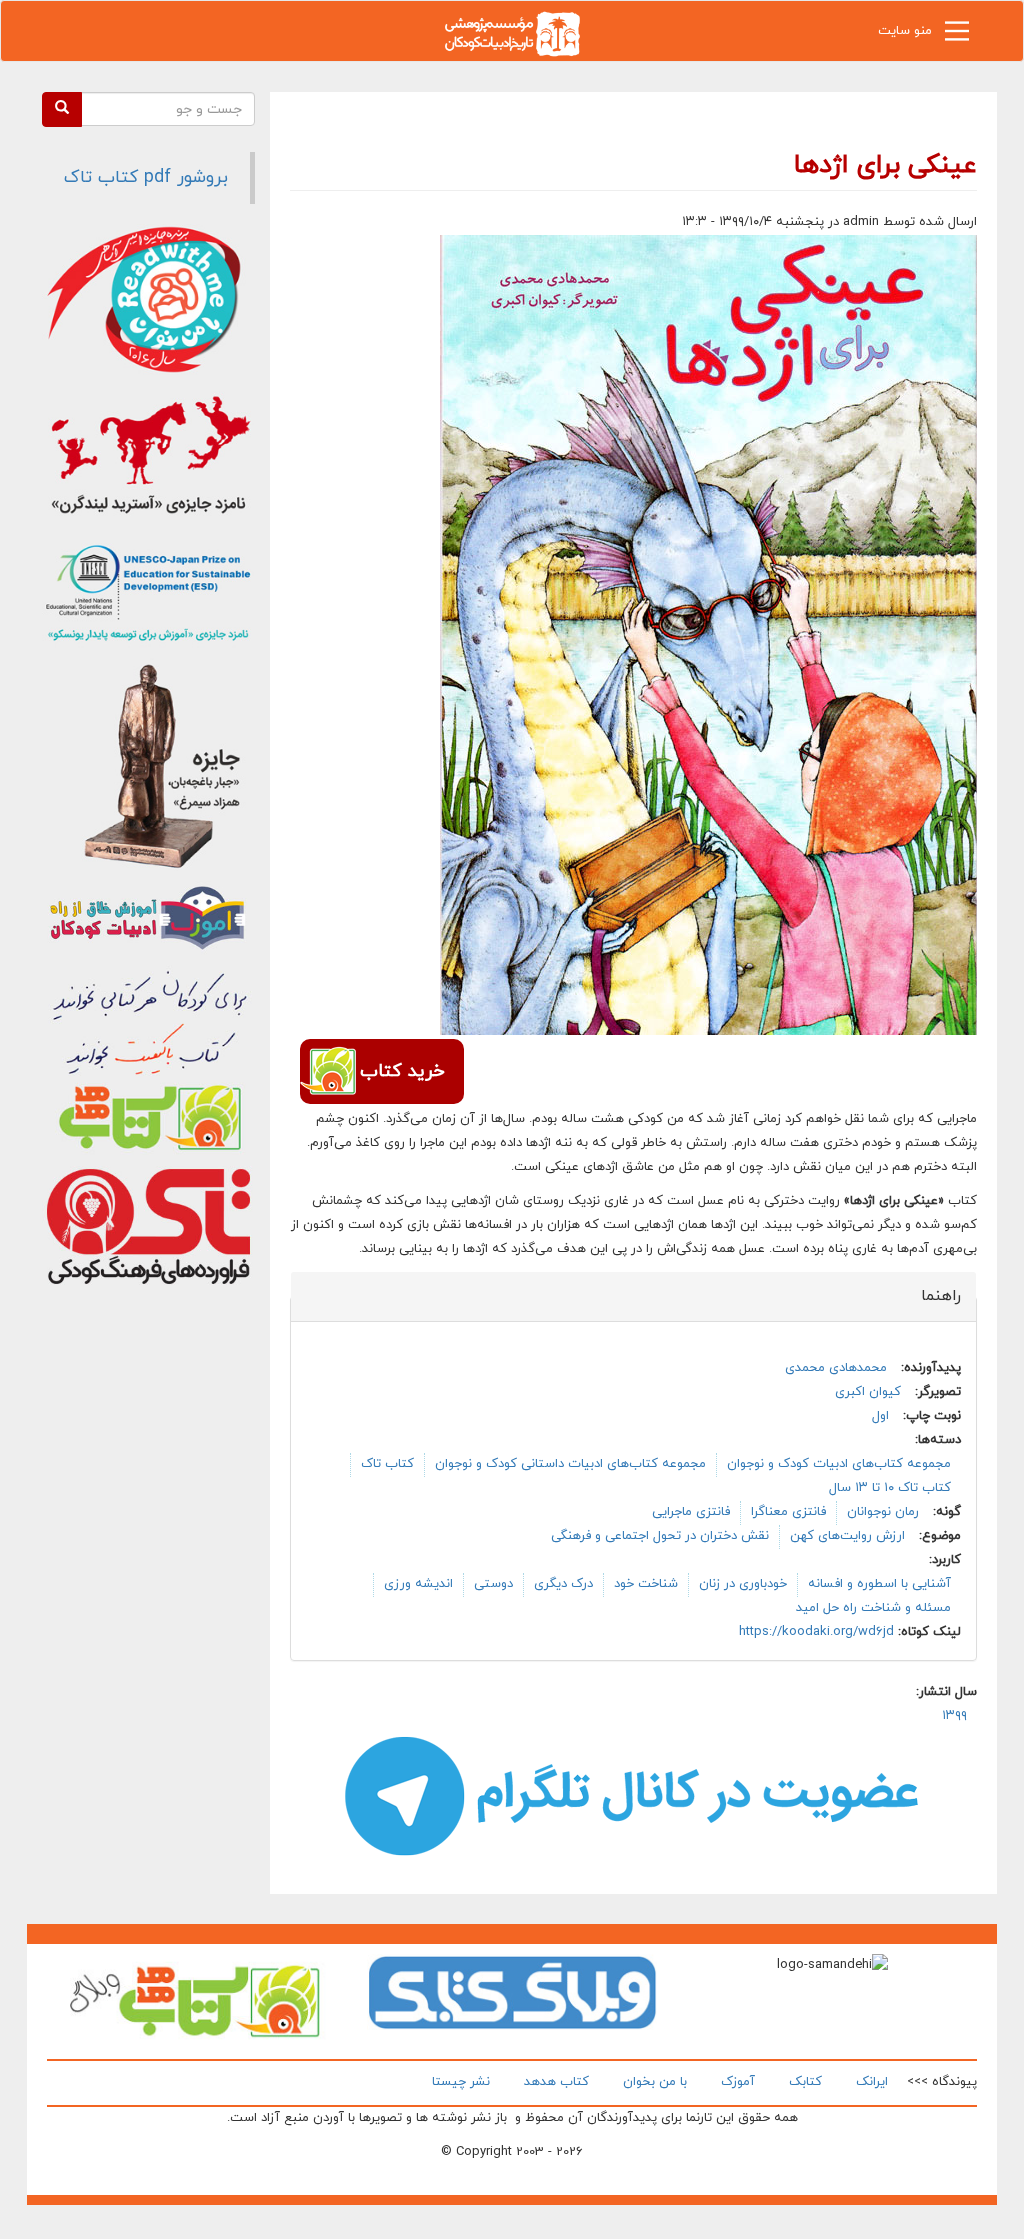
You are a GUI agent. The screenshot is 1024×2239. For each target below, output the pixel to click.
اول (880, 1416)
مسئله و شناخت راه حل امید (873, 1608)
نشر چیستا (461, 2082)
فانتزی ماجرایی (691, 1512)
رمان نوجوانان (883, 1512)
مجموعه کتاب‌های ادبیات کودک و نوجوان (839, 1464)
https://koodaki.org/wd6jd (816, 1632)
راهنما (929, 1296)
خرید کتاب (402, 1071)
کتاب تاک (387, 1464)
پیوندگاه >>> (942, 2082)
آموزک (738, 2082)
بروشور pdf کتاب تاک (146, 177)
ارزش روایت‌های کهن (847, 1536)
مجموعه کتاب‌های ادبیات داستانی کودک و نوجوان (570, 1464)
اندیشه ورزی (418, 1584)
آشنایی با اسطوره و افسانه (879, 1584)
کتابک (805, 2082)
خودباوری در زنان (743, 1584)
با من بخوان (655, 2082)
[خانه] (512, 32)
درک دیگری (563, 1584)
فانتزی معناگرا (788, 1512)
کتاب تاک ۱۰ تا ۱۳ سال (890, 1488)
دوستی (493, 1584)
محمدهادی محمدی (836, 1368)
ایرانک (872, 2082)
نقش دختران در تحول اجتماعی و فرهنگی (660, 1536)
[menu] (957, 36)
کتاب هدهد (556, 2082)
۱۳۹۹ (954, 1716)
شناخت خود (646, 1584)
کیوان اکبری (868, 1392)
